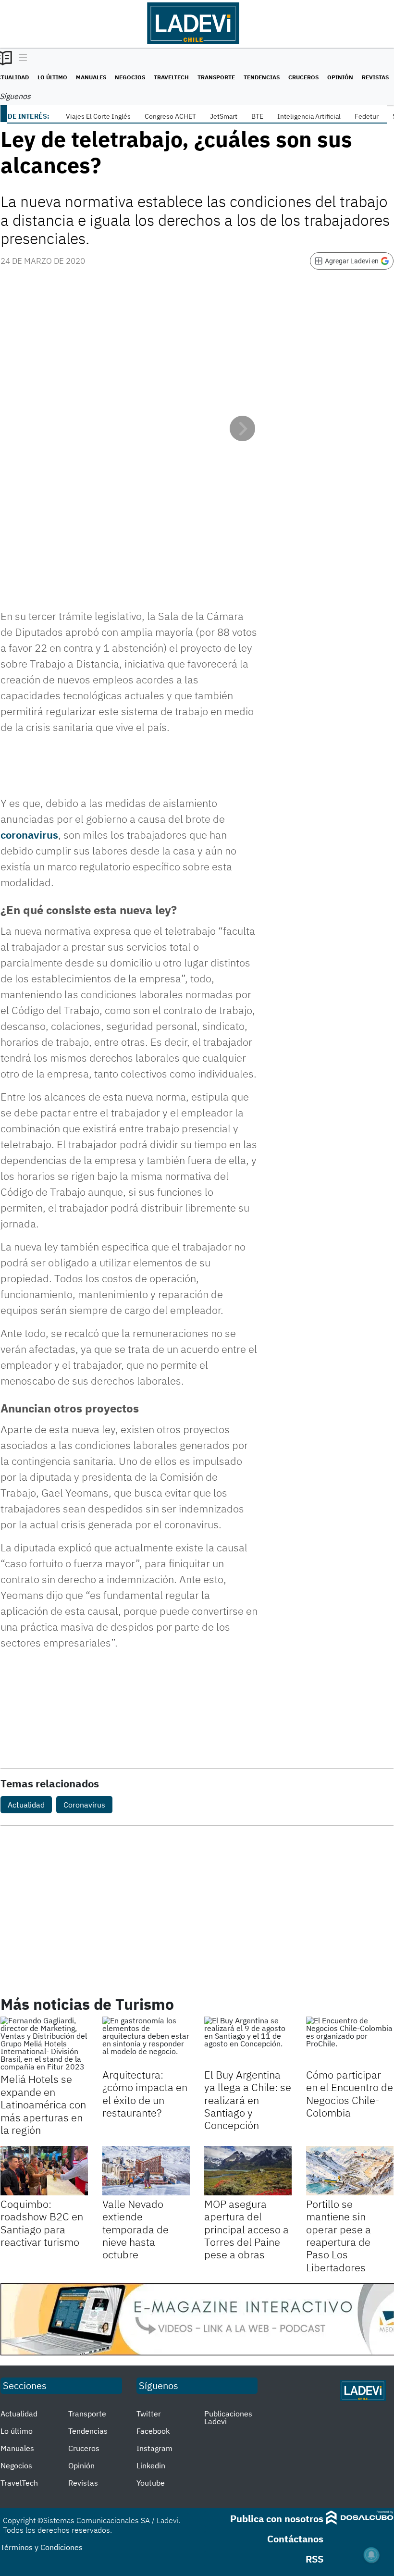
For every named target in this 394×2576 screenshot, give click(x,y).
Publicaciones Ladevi (228, 2417)
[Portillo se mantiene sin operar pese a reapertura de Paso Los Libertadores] (350, 2170)
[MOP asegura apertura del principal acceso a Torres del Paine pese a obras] (248, 2170)
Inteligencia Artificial (309, 116)
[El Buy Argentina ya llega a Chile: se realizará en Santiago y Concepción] (248, 2041)
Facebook (153, 2431)
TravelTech (171, 77)
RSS (314, 2559)
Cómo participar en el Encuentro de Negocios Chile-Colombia (350, 2093)
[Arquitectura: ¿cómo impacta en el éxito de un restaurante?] (146, 2041)
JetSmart (224, 116)
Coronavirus (84, 1805)
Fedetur (367, 116)
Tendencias (262, 77)
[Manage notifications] (371, 2555)
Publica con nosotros (277, 2519)
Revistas (375, 77)
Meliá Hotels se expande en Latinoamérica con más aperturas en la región (43, 2104)
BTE (257, 116)
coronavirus (29, 835)
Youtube (151, 2483)
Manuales (91, 77)
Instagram (154, 2448)
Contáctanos (295, 2539)
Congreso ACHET (170, 116)
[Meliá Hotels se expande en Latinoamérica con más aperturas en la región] (44, 2043)
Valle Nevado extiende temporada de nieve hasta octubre (135, 2229)
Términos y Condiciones (42, 2547)
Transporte (216, 77)
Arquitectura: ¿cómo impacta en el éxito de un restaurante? (145, 2093)
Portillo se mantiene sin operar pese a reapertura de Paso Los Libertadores (339, 2235)
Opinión (340, 77)
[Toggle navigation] (20, 58)
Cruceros (303, 77)
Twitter (149, 2414)
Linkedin (151, 2465)
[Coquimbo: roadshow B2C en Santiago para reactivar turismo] (44, 2170)
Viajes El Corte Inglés (98, 116)
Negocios (130, 77)
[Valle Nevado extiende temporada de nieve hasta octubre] (146, 2170)
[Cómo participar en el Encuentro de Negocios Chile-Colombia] (350, 2041)
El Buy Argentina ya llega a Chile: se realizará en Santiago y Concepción (248, 2100)
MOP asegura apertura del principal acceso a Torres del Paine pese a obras (246, 2229)
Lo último (52, 77)
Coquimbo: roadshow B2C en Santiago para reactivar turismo (42, 2223)
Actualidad (26, 1805)
